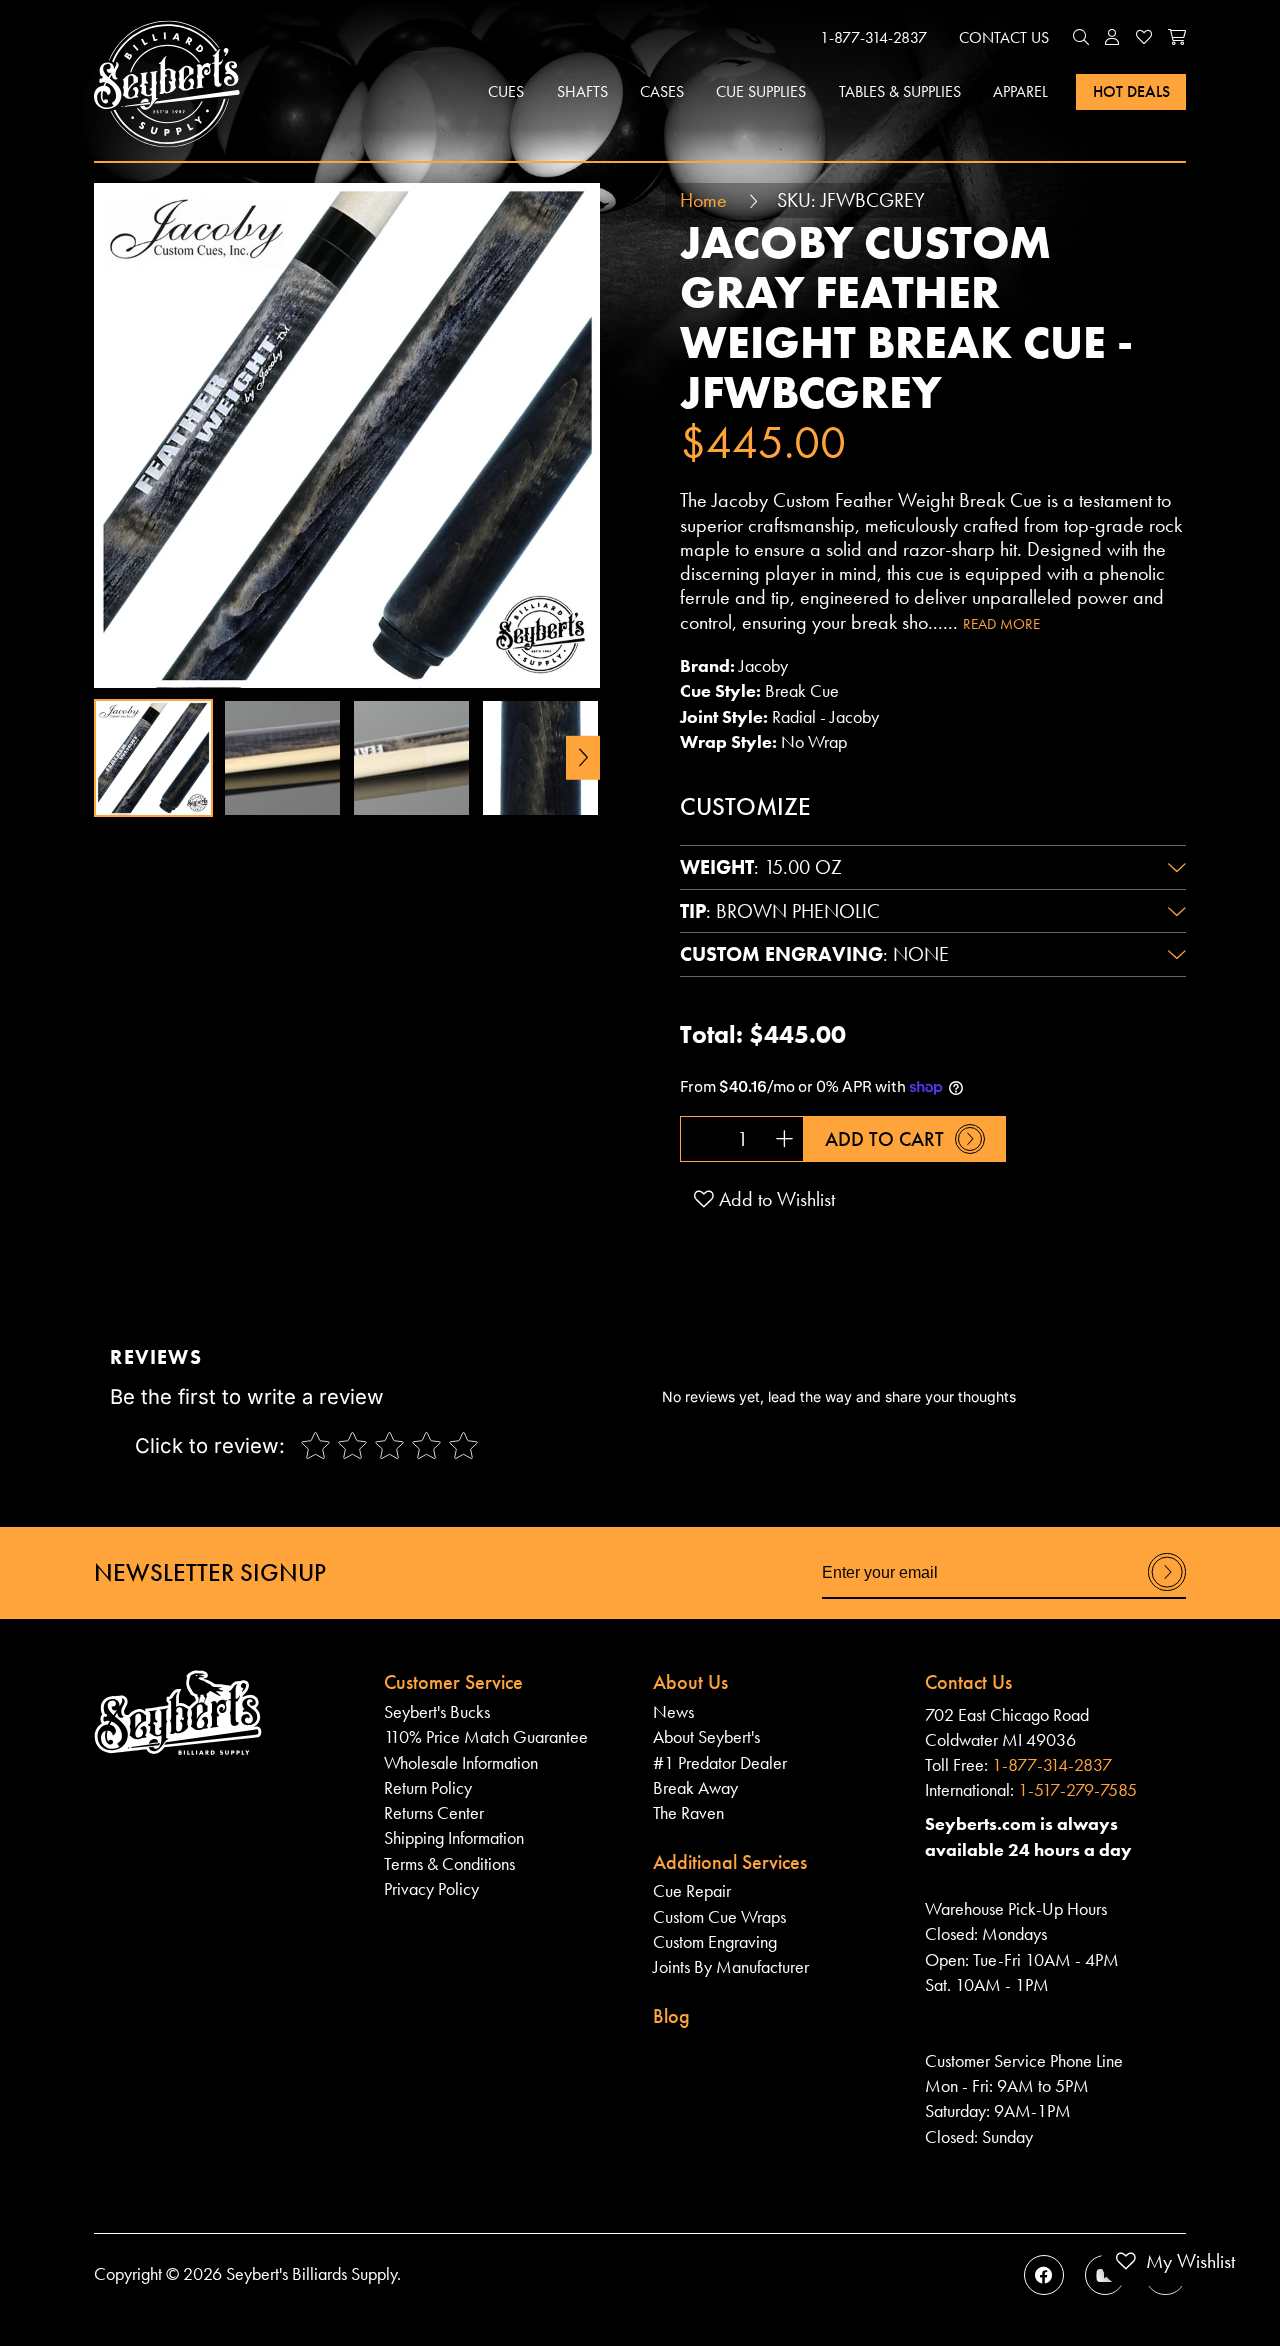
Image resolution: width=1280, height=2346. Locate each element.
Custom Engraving (715, 1942)
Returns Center (434, 1813)
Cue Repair (692, 1891)
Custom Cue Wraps (719, 1917)
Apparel (1020, 91)
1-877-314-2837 (873, 37)
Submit (1167, 1589)
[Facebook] (1044, 2275)
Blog (671, 2016)
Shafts (582, 91)
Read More (1001, 624)
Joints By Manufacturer (731, 1967)
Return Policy (428, 1788)
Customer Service (453, 1682)
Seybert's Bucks (437, 1712)
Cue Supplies (761, 91)
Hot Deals (1131, 91)
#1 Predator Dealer (720, 1763)
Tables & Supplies (900, 91)
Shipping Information (454, 1838)
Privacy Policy (431, 1889)
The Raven (688, 1813)
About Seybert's (706, 1737)
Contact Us (1004, 37)
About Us (690, 1682)
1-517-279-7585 (1077, 1790)
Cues (506, 91)
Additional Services (730, 1862)
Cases (662, 91)
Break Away (695, 1788)
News (673, 1712)
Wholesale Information (461, 1763)
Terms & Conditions (449, 1864)
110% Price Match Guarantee (486, 1737)
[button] (1081, 38)
